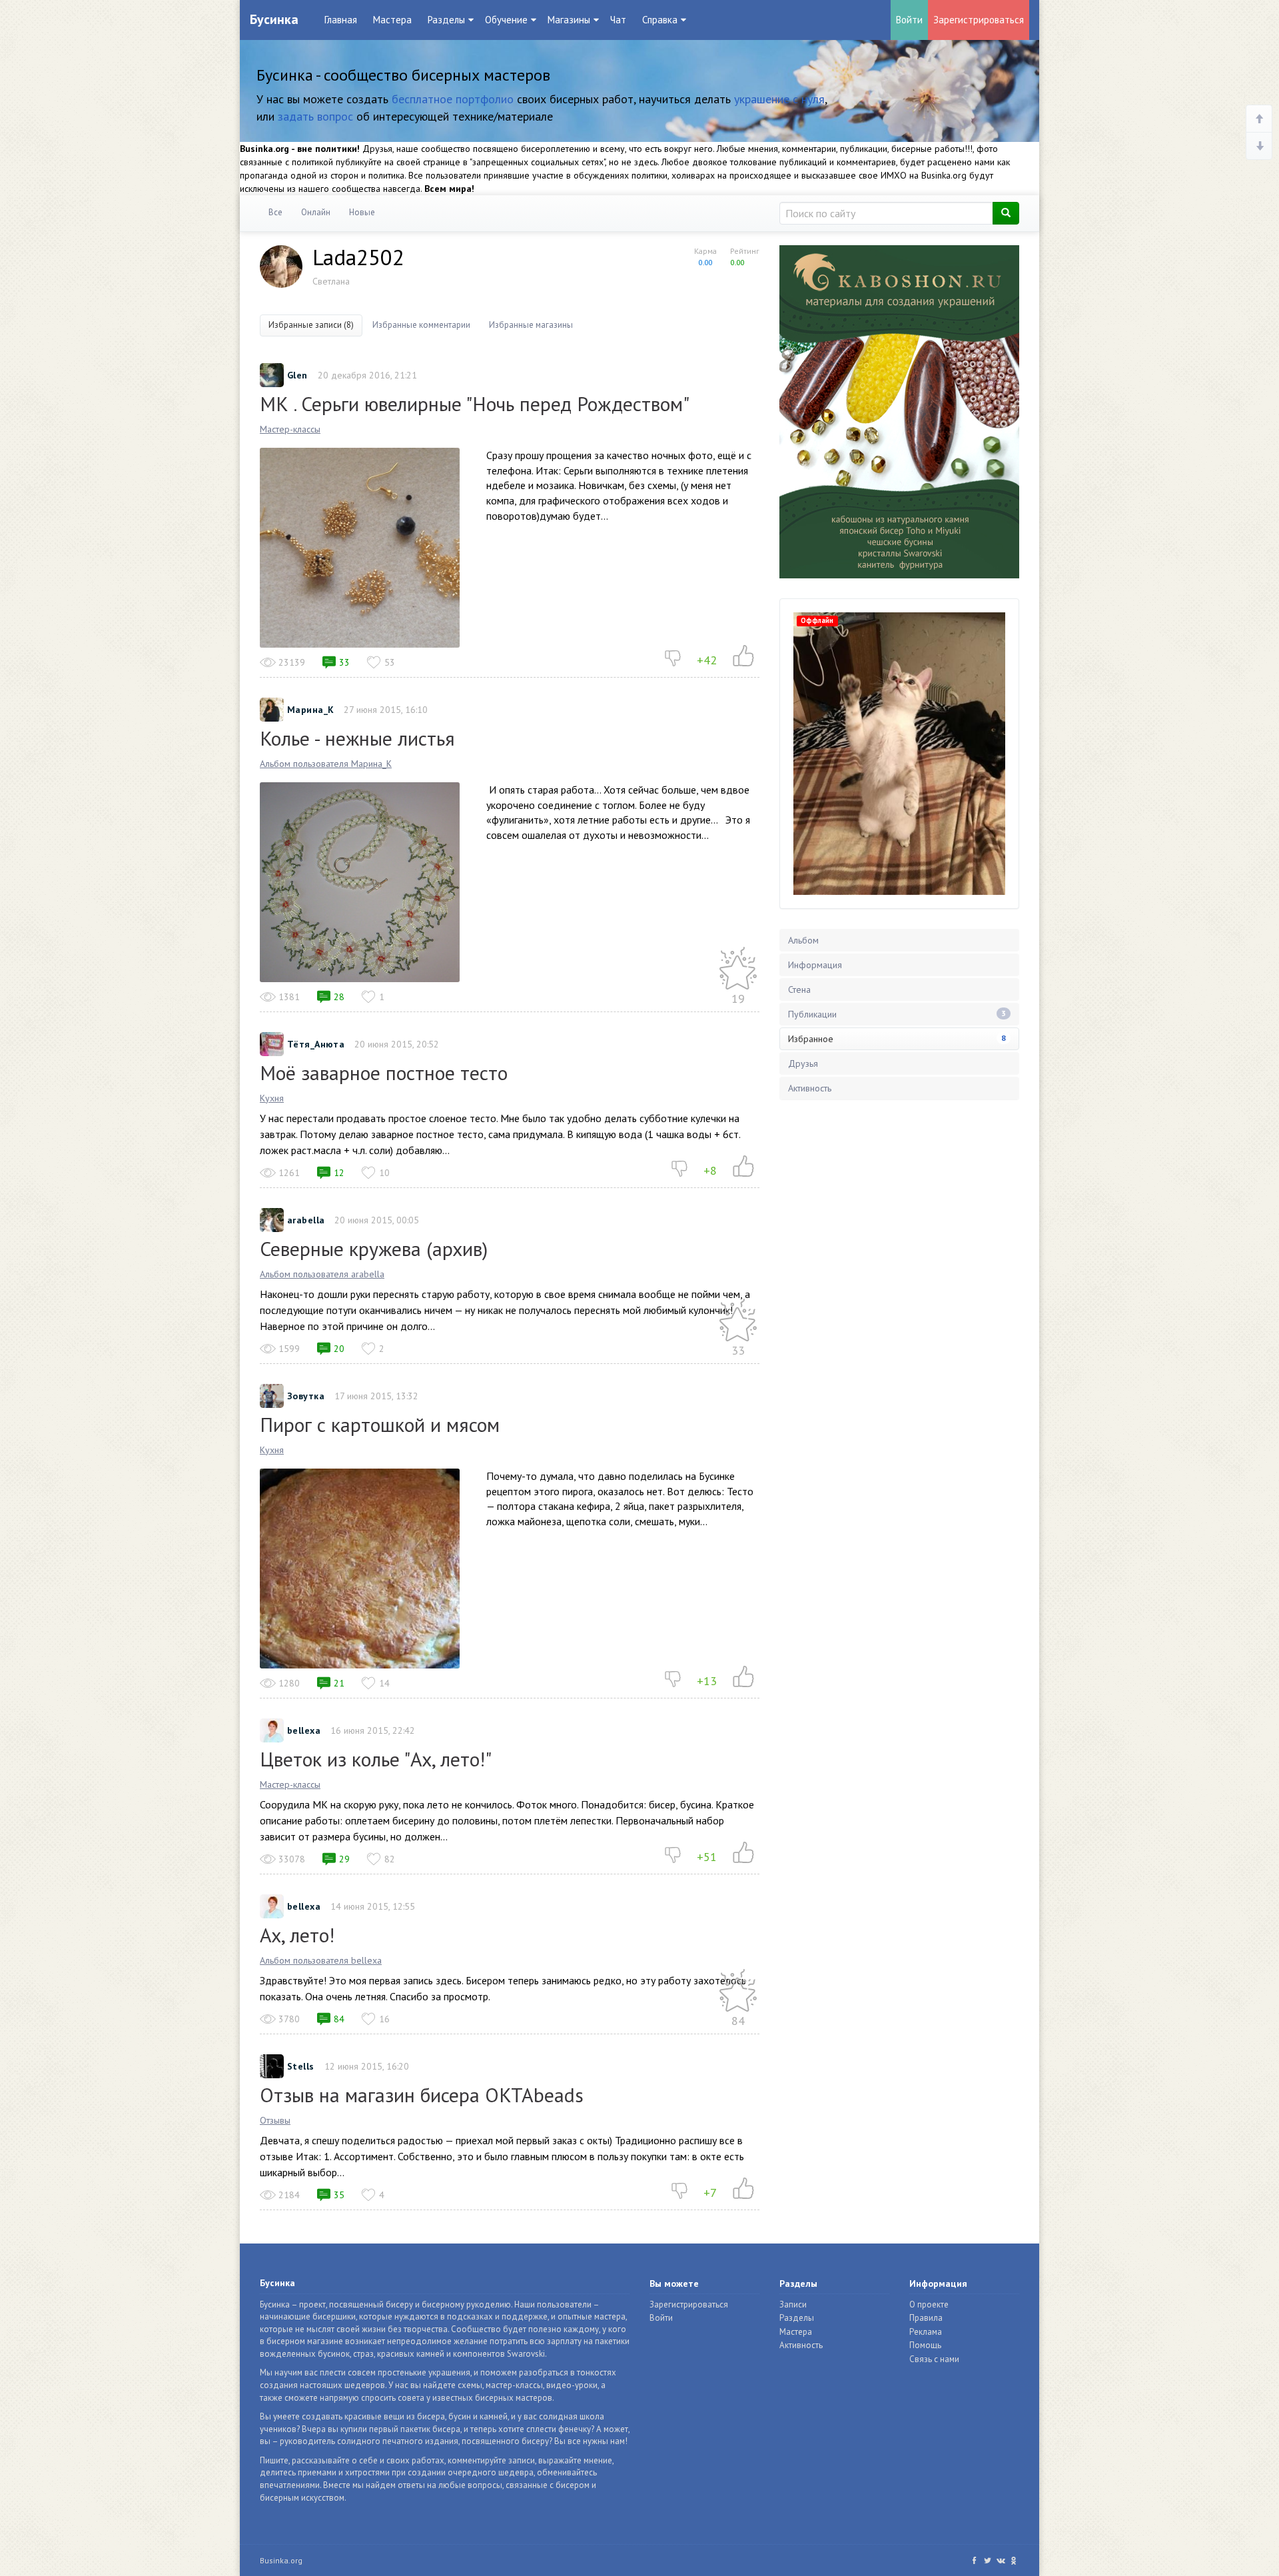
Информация (815, 965)
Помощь (925, 2345)
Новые (362, 212)
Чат (618, 20)
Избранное (897, 1039)
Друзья (803, 1063)
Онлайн (316, 212)
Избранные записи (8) (311, 325)
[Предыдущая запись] (1259, 119)
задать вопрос (315, 116)
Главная (341, 20)
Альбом (803, 940)
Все (275, 212)
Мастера (392, 20)
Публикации (897, 1014)
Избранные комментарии (421, 325)
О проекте (929, 2304)
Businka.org (281, 2560)
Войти (909, 20)
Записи (793, 2304)
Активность (810, 1088)
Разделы (797, 2318)
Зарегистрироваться (979, 20)
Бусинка (274, 19)
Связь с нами (934, 2359)
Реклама (926, 2332)
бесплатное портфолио (453, 99)
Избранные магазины (531, 325)
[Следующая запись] (1259, 146)
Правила (926, 2318)
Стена (799, 989)
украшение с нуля (779, 99)
